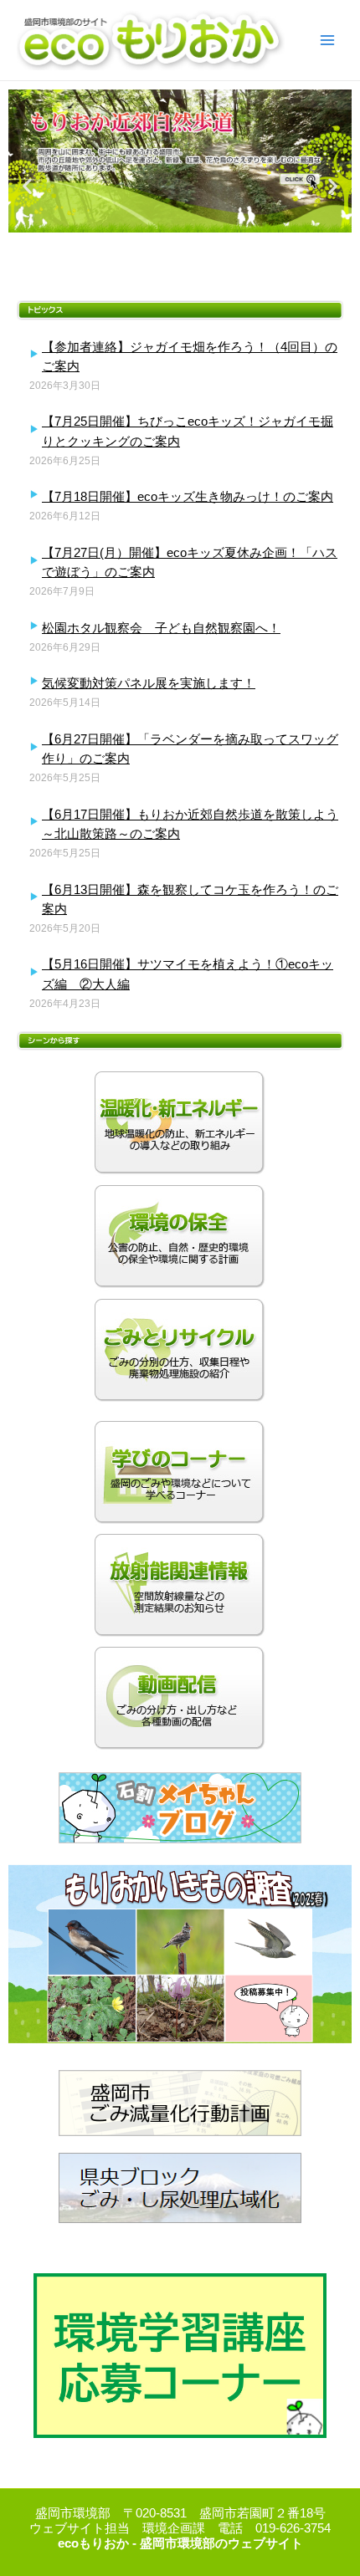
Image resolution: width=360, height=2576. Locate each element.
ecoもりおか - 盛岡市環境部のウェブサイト (180, 2543)
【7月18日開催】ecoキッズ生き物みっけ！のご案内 (188, 496)
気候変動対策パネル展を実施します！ (149, 683)
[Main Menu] (327, 40)
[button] (27, 186)
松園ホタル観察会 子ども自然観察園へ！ (161, 628)
